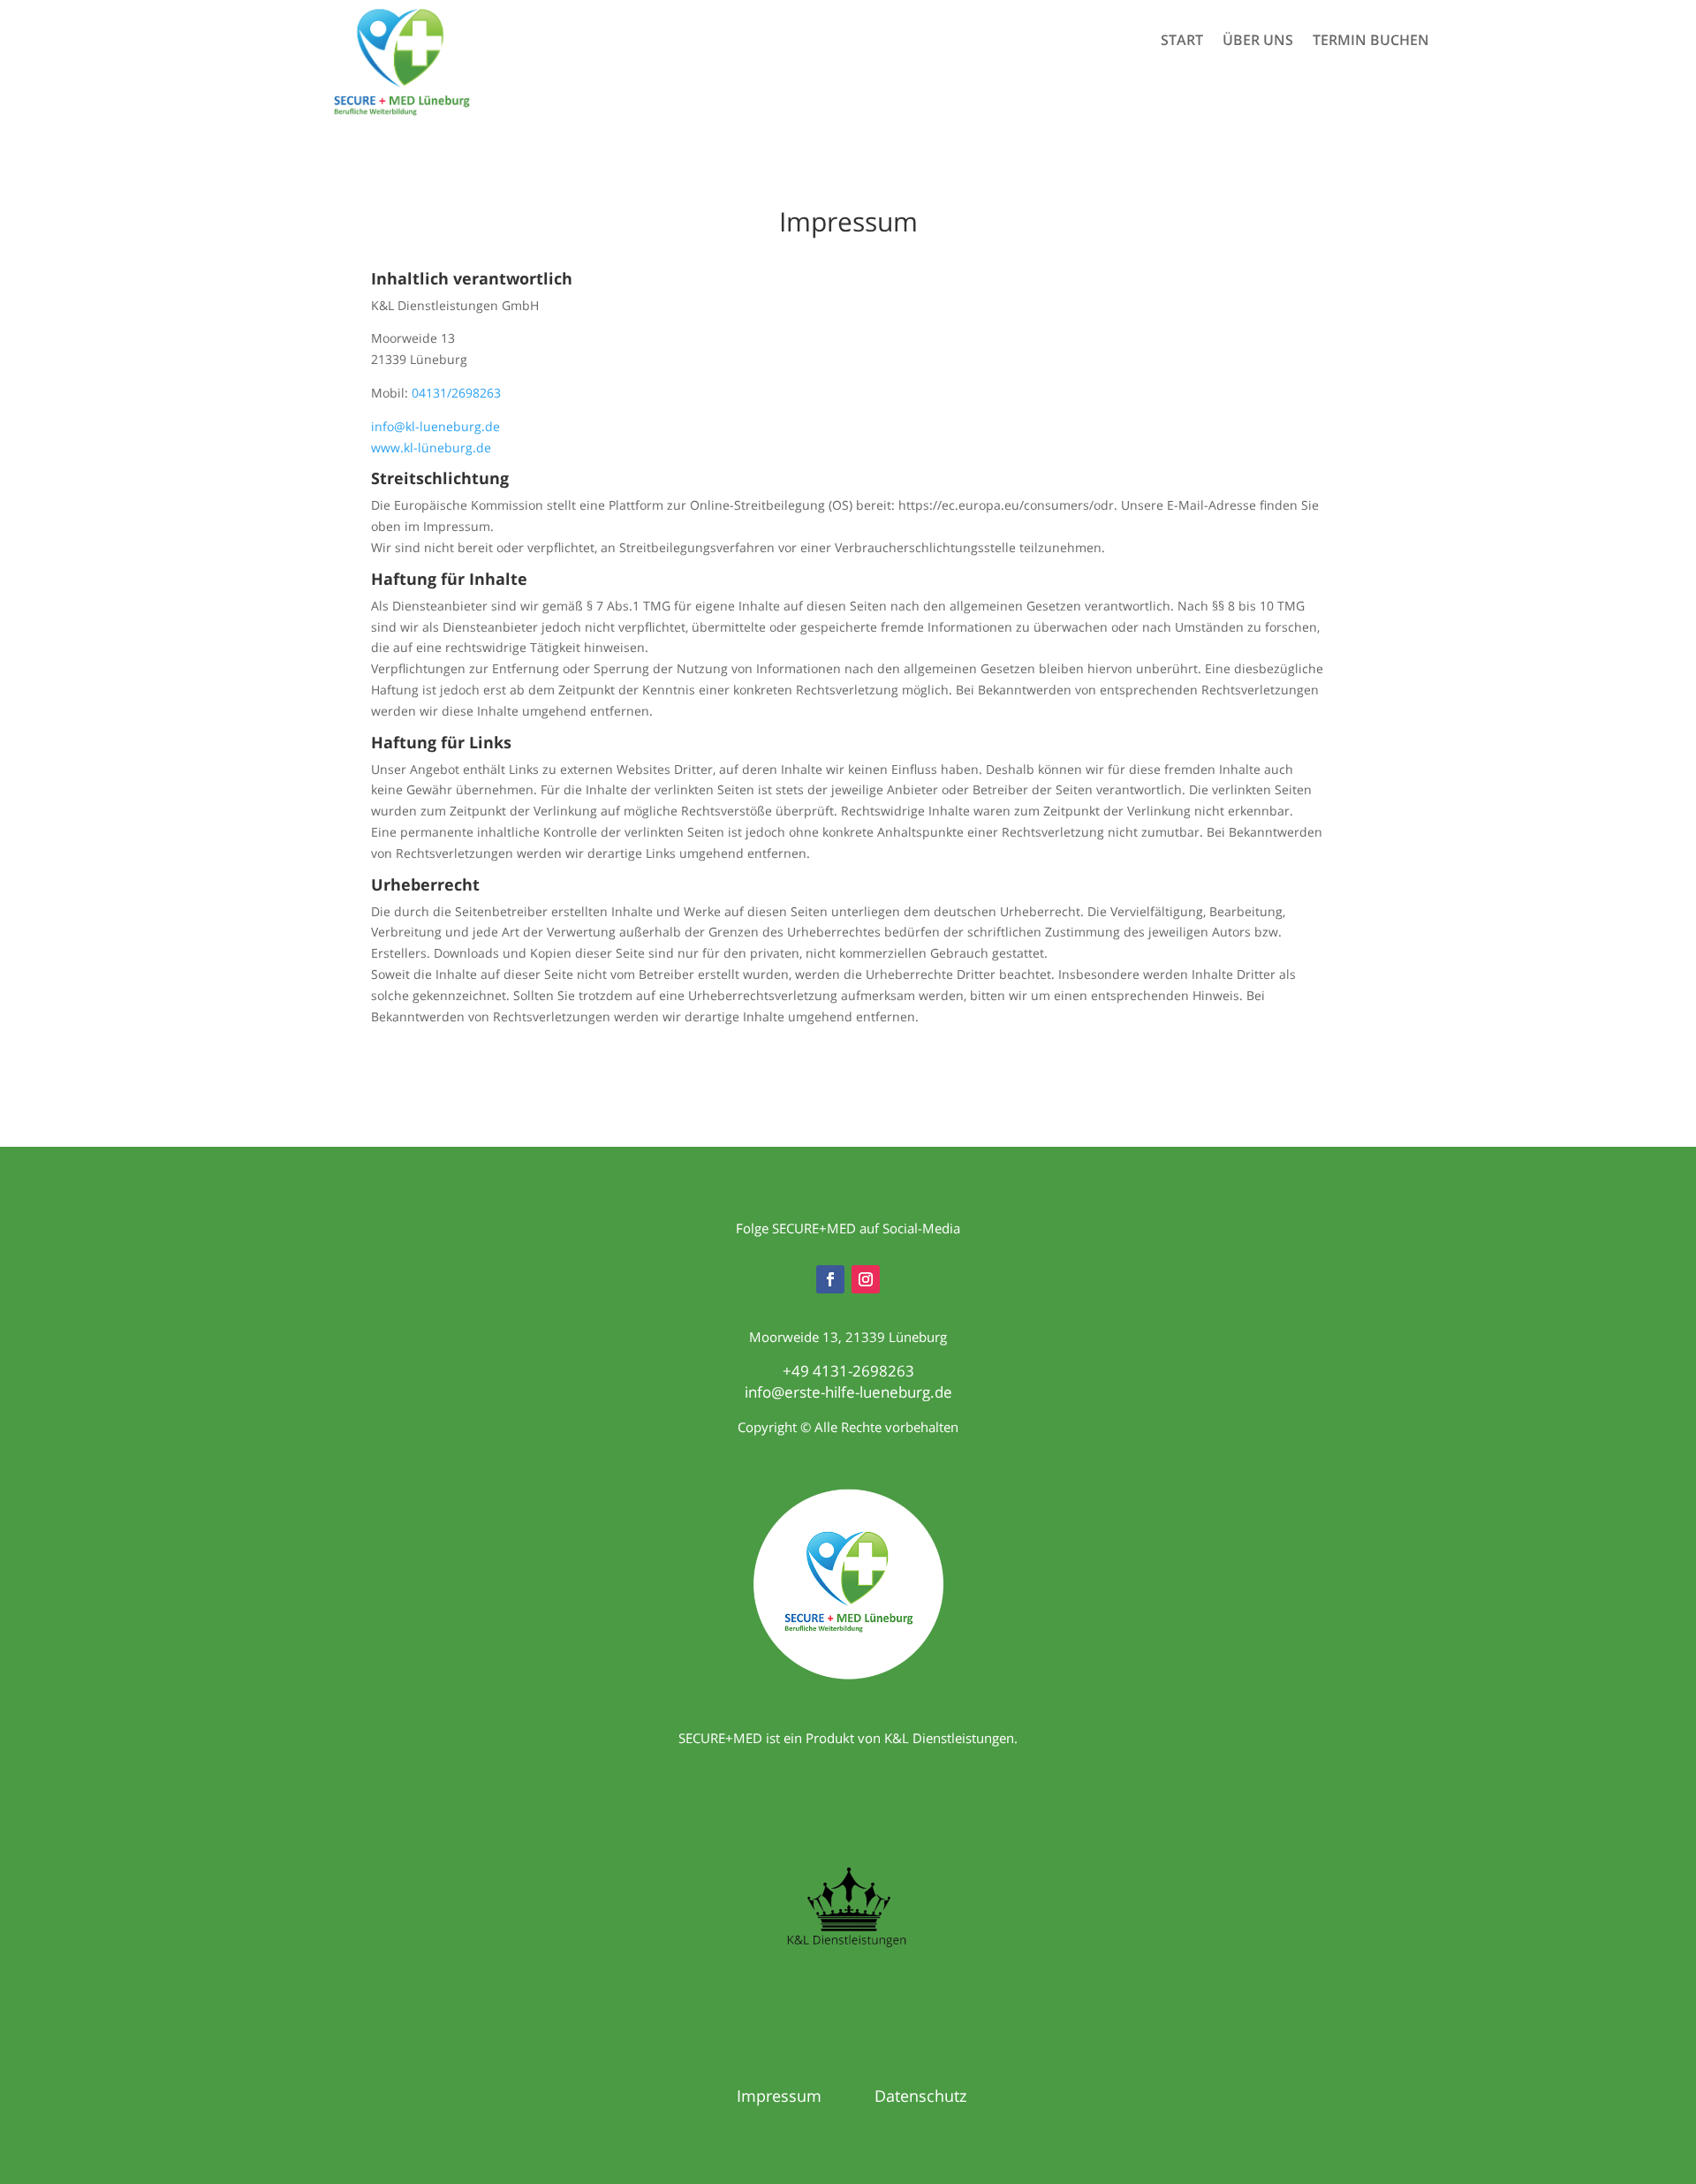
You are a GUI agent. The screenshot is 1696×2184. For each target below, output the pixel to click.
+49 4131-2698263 (848, 1371)
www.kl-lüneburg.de (431, 447)
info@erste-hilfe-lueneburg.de (848, 1392)
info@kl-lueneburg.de (435, 426)
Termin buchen (1371, 42)
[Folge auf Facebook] (830, 1279)
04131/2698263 (456, 393)
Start (1182, 42)
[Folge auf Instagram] (866, 1279)
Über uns (1258, 42)
